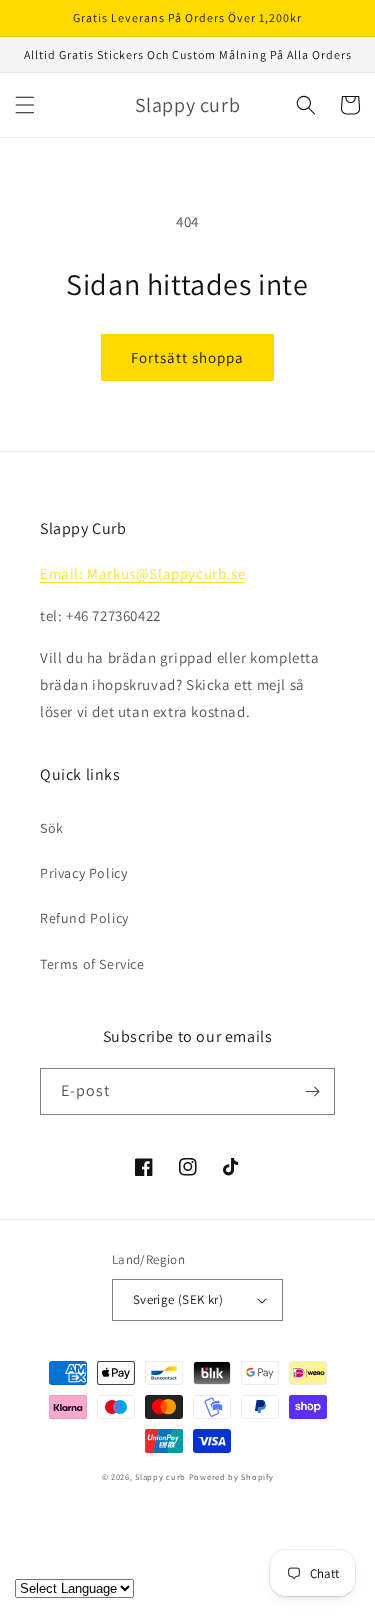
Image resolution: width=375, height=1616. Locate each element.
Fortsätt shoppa (187, 357)
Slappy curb (160, 1476)
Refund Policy (84, 918)
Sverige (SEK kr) (178, 1299)
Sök (52, 828)
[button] (25, 105)
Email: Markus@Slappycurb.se (142, 573)
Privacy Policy (83, 873)
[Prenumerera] (312, 1091)
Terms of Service (92, 964)
